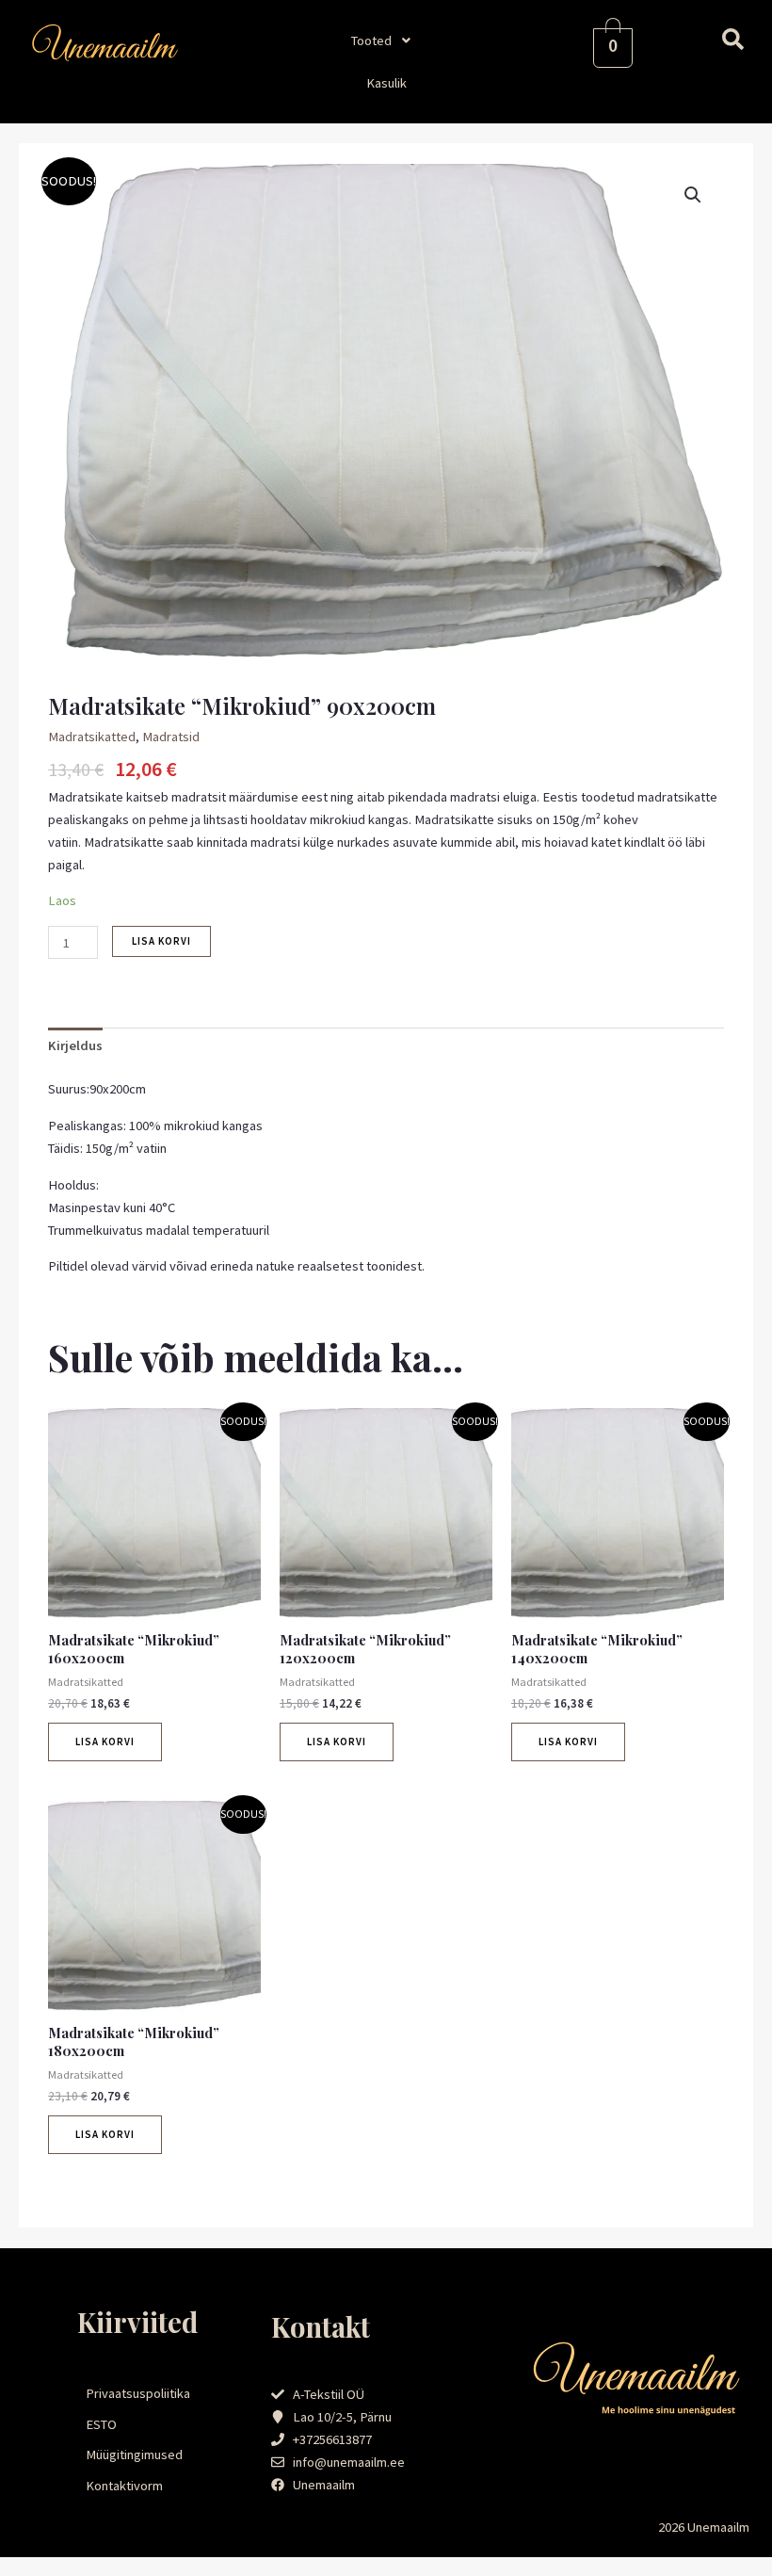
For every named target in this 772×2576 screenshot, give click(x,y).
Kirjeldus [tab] (75, 1045)
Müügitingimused (134, 2454)
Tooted (371, 41)
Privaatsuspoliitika (138, 2393)
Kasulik (386, 83)
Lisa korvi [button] (105, 1742)
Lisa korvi (161, 941)
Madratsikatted (92, 737)
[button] (386, 41)
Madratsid (171, 737)
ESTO (101, 2424)
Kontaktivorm (124, 2486)
